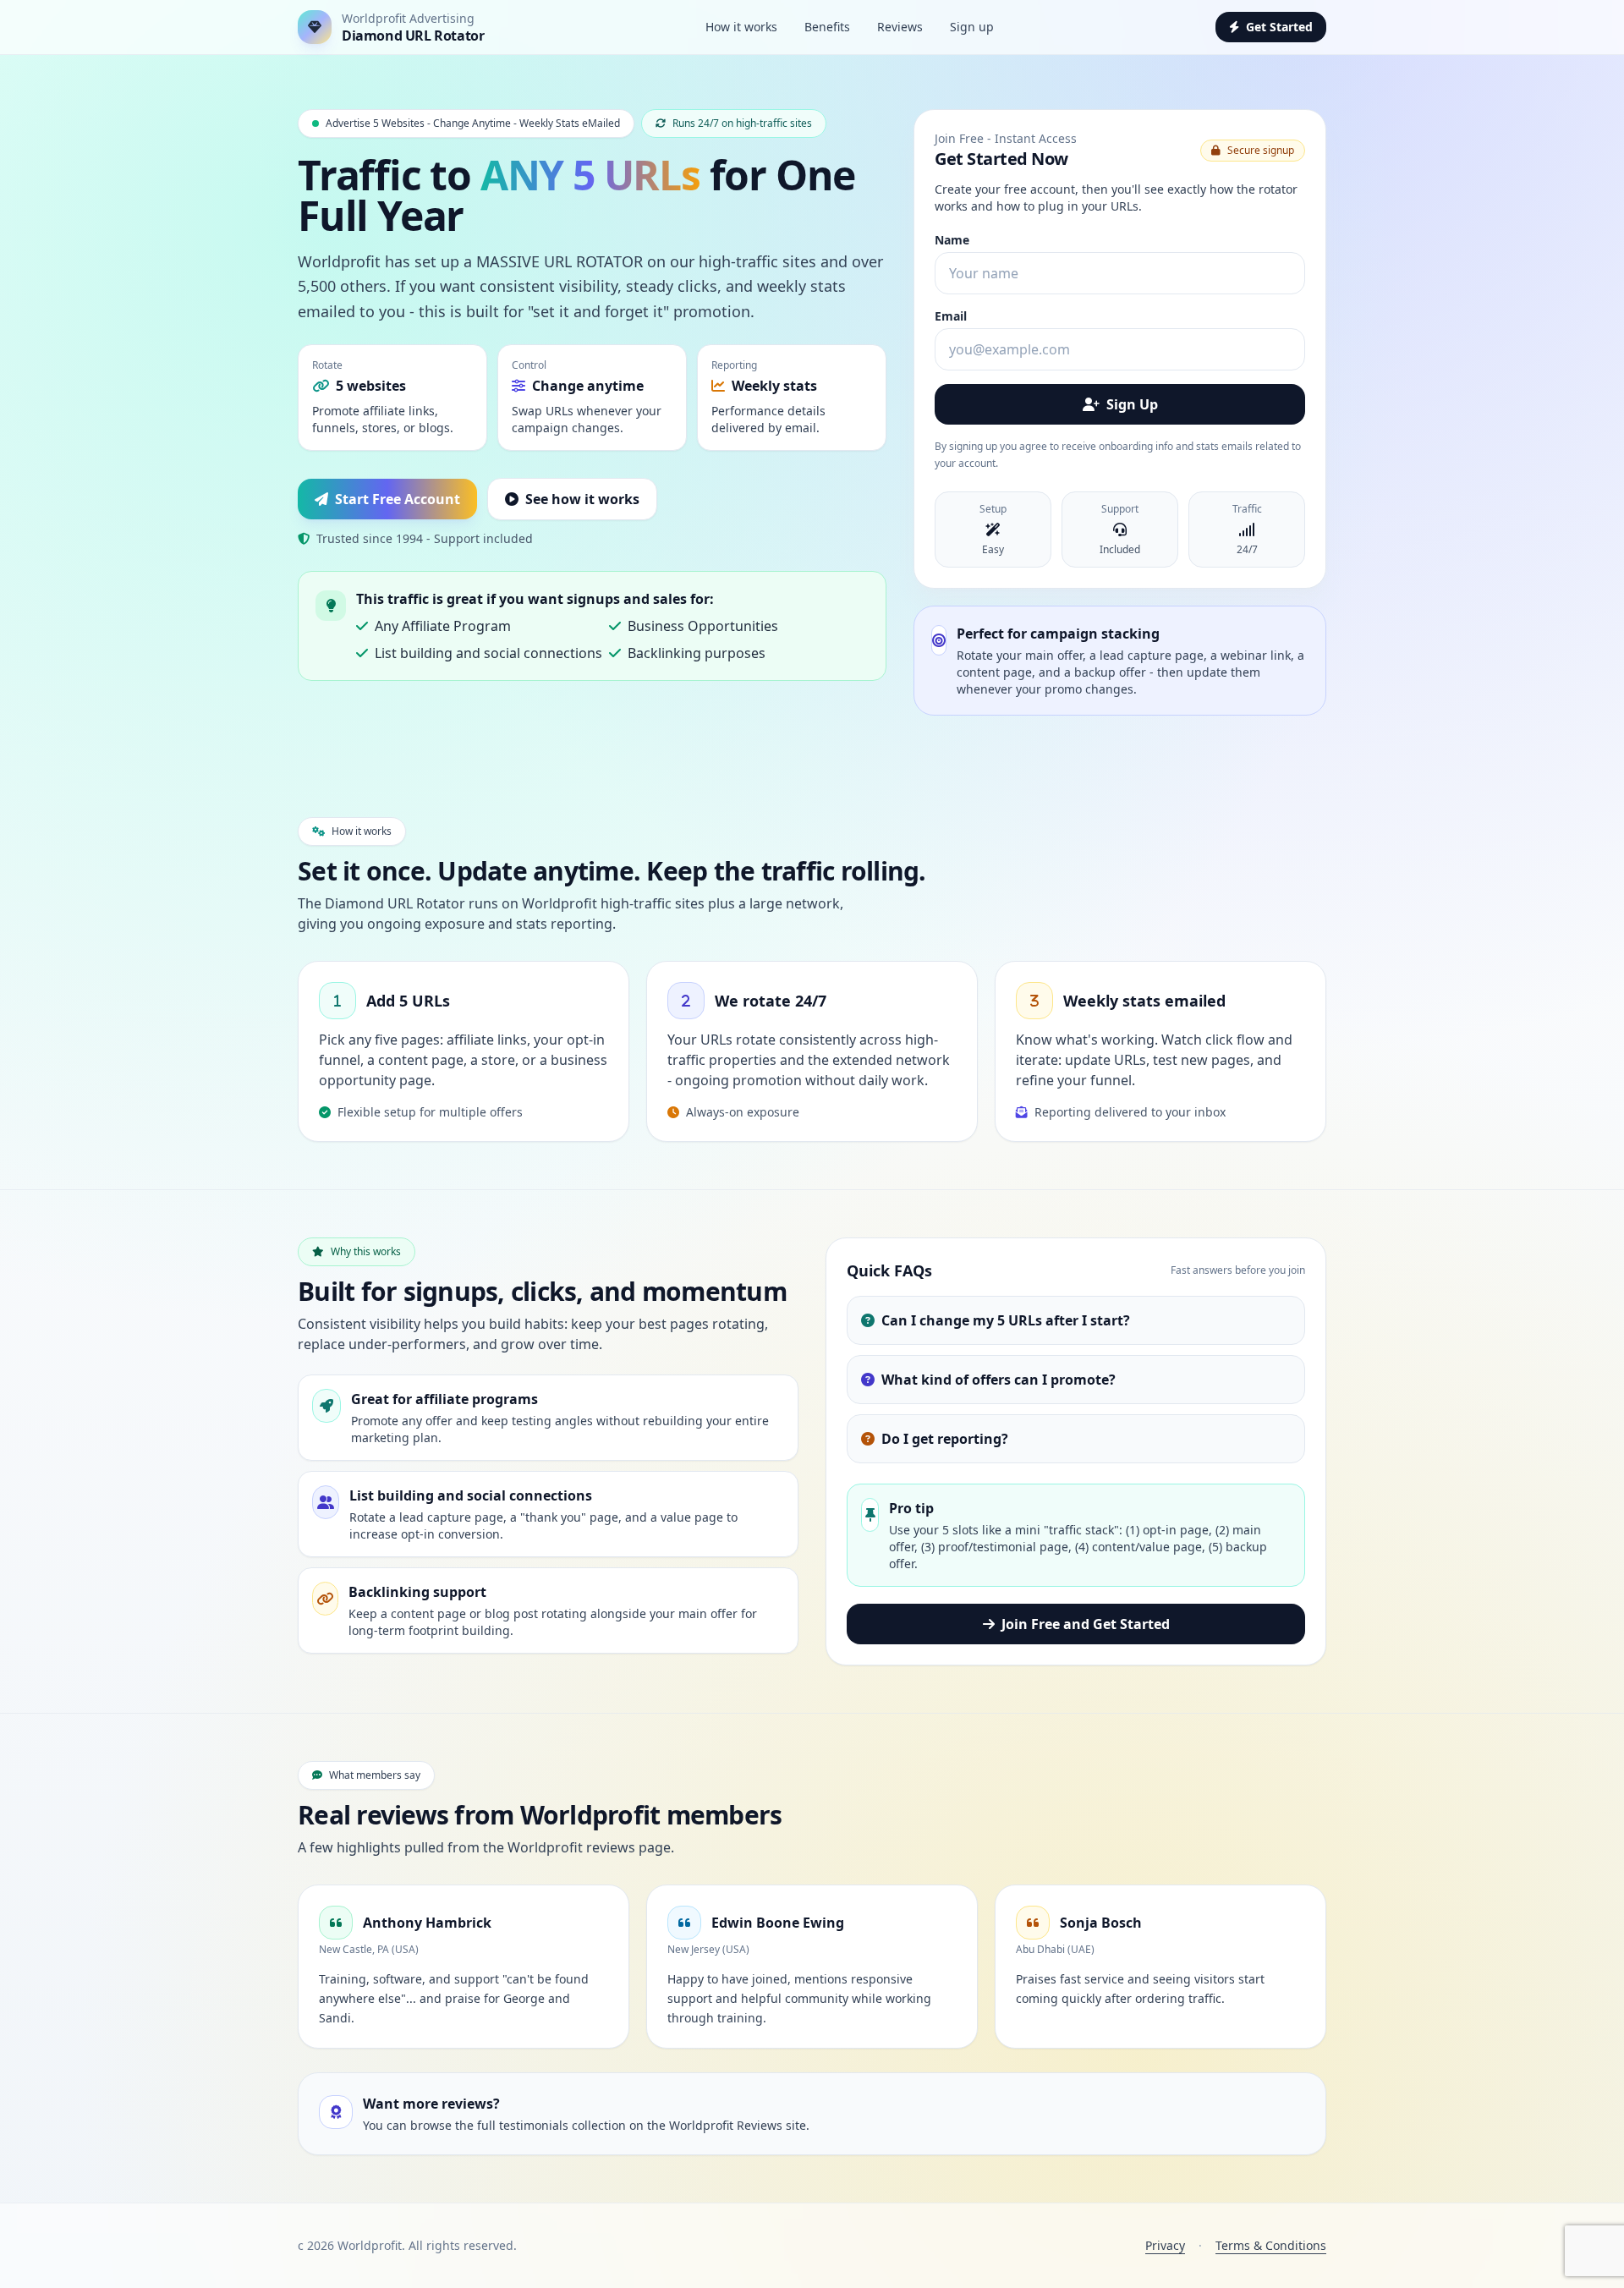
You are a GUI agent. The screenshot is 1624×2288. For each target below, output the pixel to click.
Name (952, 240)
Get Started (1279, 27)
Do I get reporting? (945, 1439)
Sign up (972, 27)
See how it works (582, 499)
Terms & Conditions (1271, 2245)
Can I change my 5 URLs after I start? (1006, 1320)
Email (951, 316)
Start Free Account (398, 499)
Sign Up (1132, 404)
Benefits (827, 27)
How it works (741, 27)
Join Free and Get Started (1086, 1624)
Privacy (1165, 2245)
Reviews (900, 27)
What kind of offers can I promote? (999, 1380)
